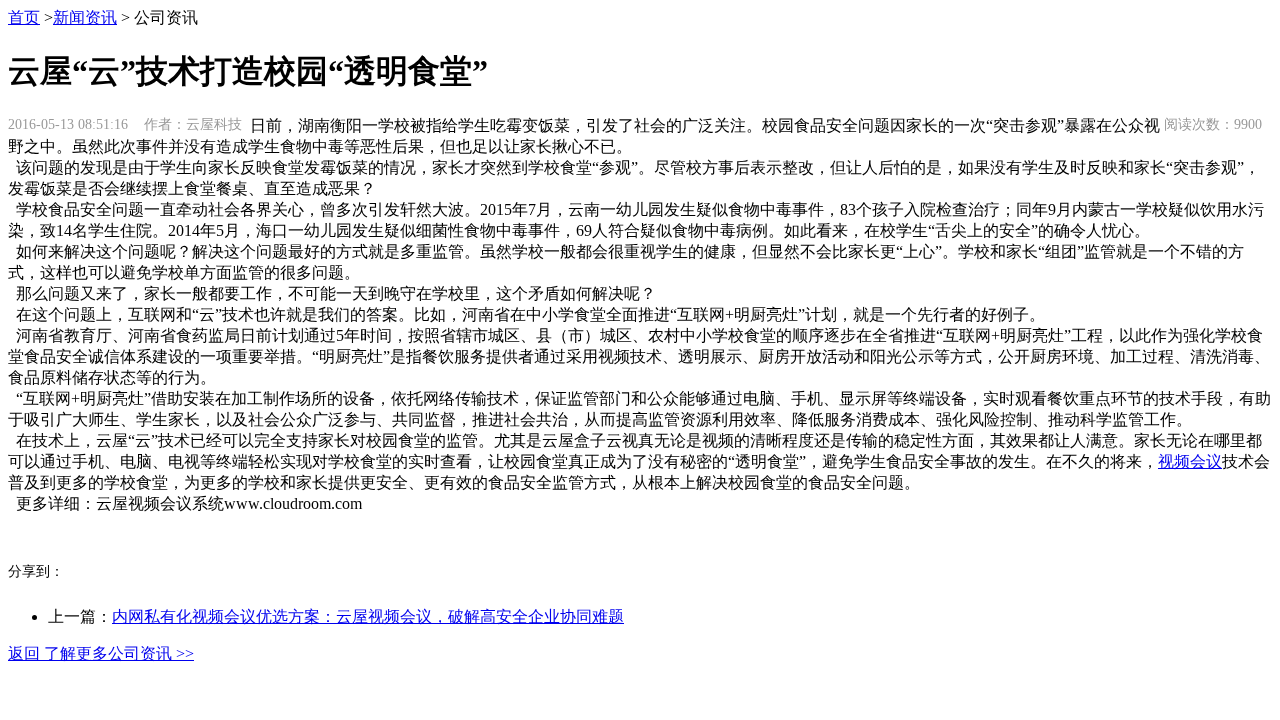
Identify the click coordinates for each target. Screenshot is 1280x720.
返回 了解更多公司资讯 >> (101, 653)
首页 (24, 17)
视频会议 (1190, 461)
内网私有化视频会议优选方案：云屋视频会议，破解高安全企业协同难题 (368, 616)
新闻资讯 (85, 17)
